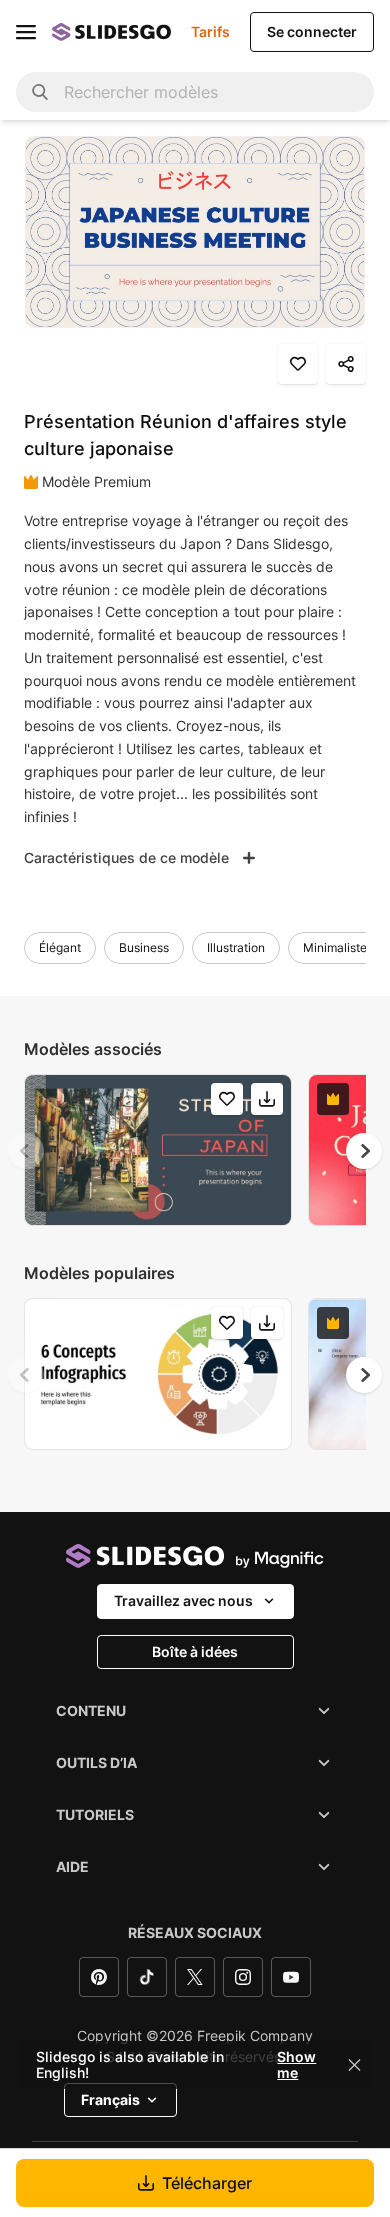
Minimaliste (335, 947)
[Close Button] (355, 2065)
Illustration (236, 947)
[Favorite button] (298, 364)
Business (144, 947)
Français (110, 2099)
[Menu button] (26, 32)
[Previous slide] (26, 1151)
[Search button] (40, 92)
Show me (296, 2065)
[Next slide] (364, 1151)
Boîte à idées (195, 1651)
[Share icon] (346, 364)
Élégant (60, 947)
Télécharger (207, 2183)
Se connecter (312, 31)
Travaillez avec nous (183, 1600)
